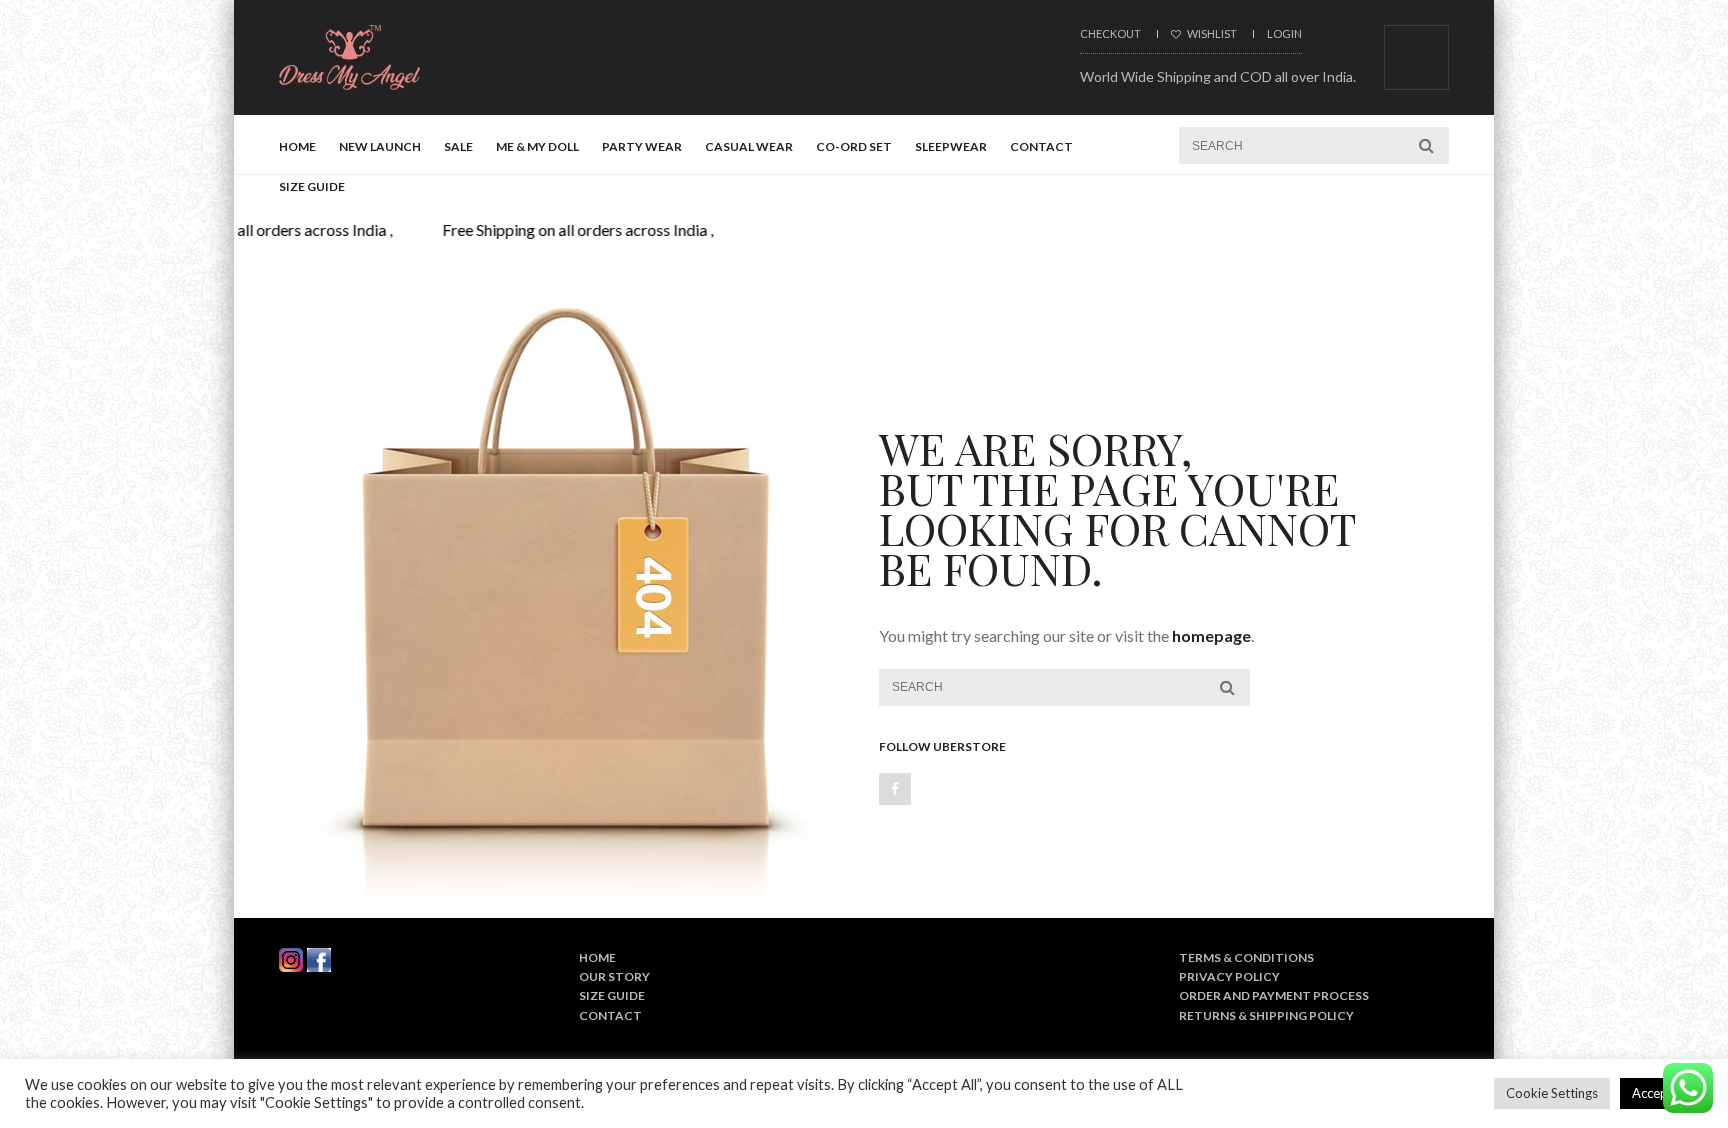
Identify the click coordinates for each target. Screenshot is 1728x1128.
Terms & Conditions (1246, 957)
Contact (1041, 146)
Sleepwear (951, 146)
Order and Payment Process (1274, 995)
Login (1284, 33)
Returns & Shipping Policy (1266, 1015)
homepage (1211, 635)
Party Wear (642, 146)
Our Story (614, 976)
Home (297, 146)
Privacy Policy (1229, 976)
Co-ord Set (854, 146)
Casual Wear (749, 146)
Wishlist (1211, 33)
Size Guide (312, 186)
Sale (458, 146)
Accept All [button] (1661, 1093)
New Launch (380, 146)
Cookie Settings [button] (1552, 1093)
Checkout (1110, 33)
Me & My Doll (537, 146)
